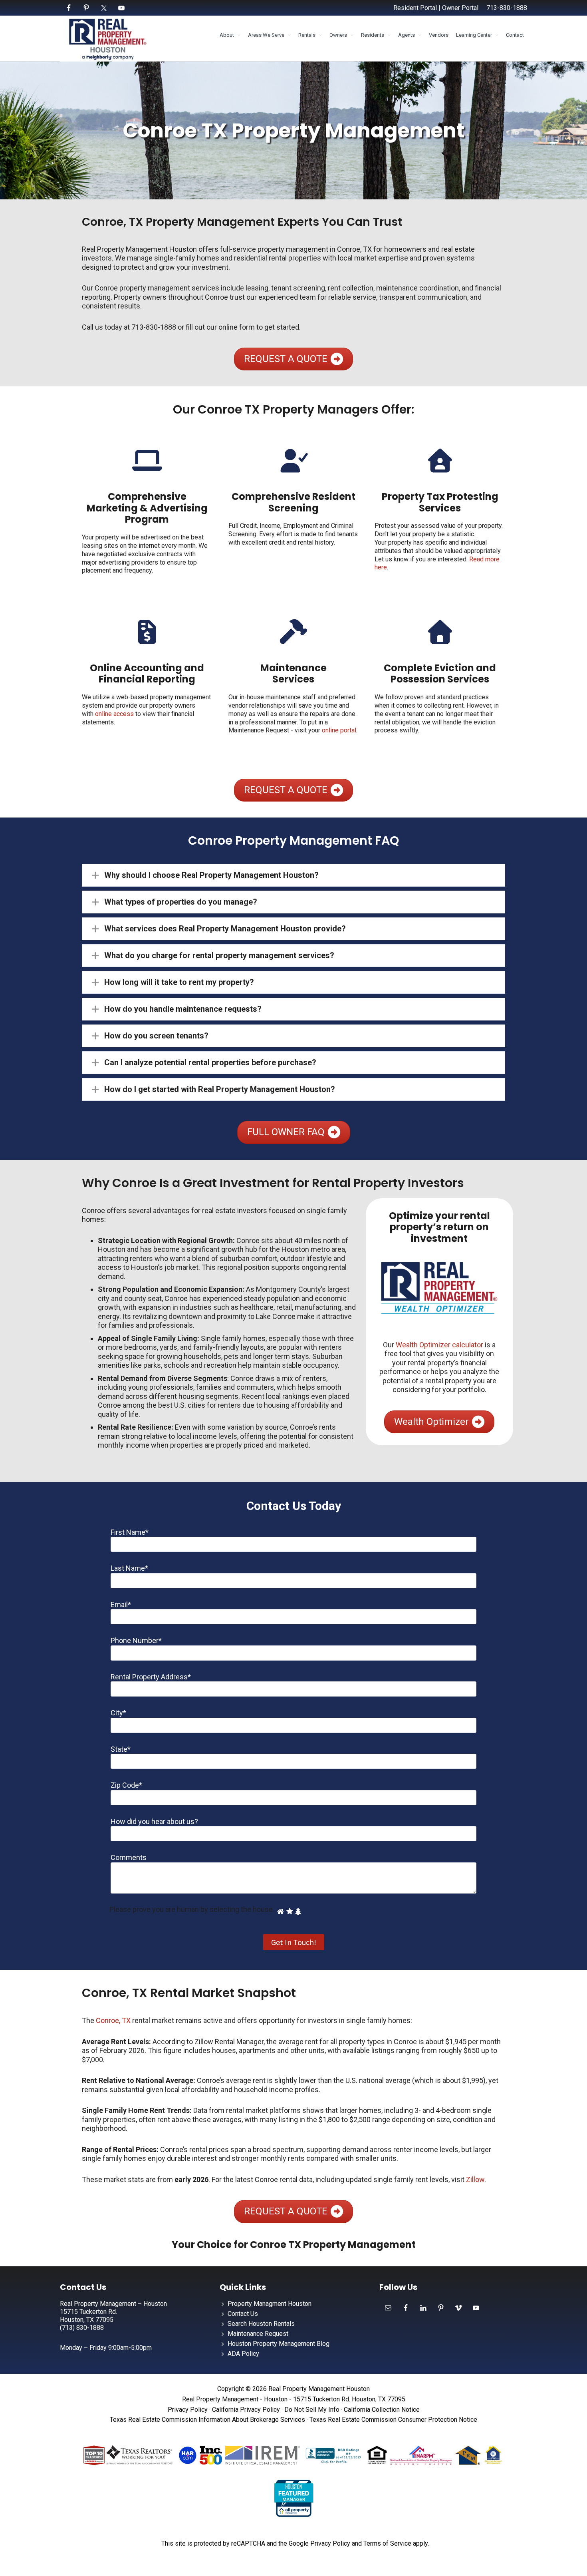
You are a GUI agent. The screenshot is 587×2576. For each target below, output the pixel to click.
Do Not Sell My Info (312, 2410)
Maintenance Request (258, 2334)
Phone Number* (136, 1640)
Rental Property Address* (151, 1677)
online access (114, 714)
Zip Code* (126, 1785)
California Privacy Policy (246, 2410)
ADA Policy (243, 2354)
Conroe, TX (113, 2020)
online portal (339, 730)
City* (118, 1713)
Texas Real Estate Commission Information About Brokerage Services (207, 2420)
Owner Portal (460, 8)
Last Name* (129, 1568)
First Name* (130, 1532)
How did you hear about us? (154, 1821)
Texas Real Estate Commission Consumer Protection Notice (393, 2420)
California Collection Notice (382, 2410)
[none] (95, 875)
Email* (121, 1604)
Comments (129, 1857)
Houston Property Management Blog (279, 2344)
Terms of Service (387, 2543)
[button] (293, 875)
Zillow (475, 2179)
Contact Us (243, 2314)
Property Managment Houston (270, 2304)
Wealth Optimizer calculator (439, 1345)
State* (121, 1749)
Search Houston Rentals (261, 2324)
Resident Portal (415, 8)
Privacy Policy (188, 2410)
